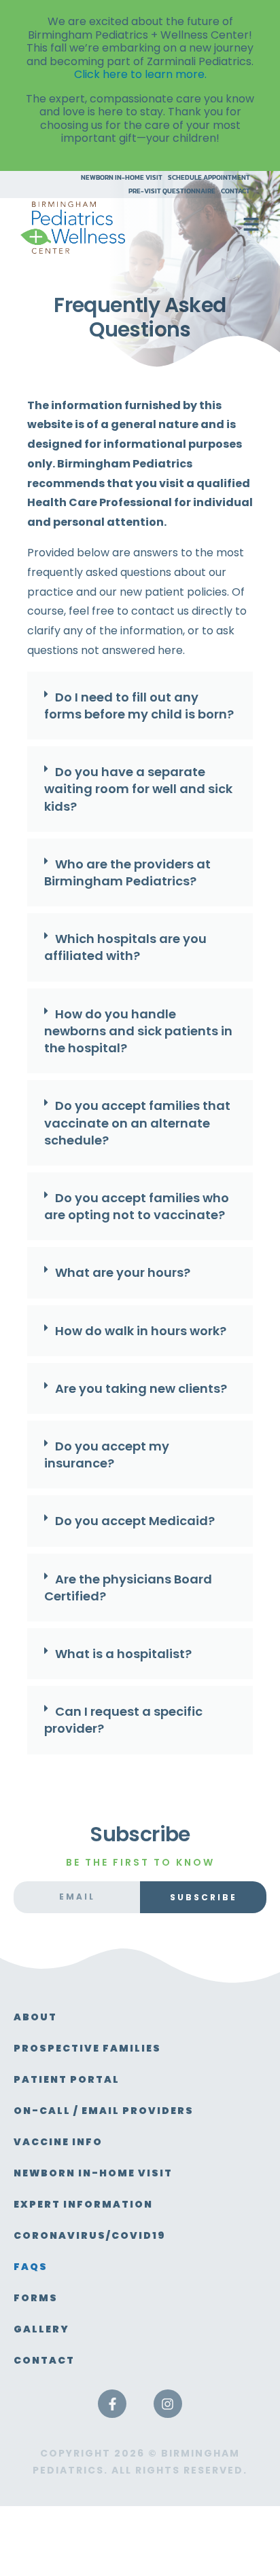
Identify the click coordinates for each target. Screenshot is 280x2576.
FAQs (31, 2267)
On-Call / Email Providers (104, 2111)
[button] (140, 709)
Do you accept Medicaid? (135, 1521)
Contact (235, 191)
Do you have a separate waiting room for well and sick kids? (138, 789)
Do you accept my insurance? (107, 1455)
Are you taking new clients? (141, 1388)
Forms (36, 2298)
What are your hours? (123, 1272)
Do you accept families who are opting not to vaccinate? (137, 1206)
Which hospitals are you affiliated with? (125, 947)
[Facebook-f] (112, 2404)
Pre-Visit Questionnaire (172, 191)
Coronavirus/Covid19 (90, 2235)
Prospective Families (87, 2048)
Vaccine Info (58, 2142)
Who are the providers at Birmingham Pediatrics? (127, 872)
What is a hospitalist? (123, 1654)
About (35, 2017)
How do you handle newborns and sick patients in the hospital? (138, 1031)
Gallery (41, 2329)
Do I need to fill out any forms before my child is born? (139, 706)
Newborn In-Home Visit (122, 178)
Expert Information (83, 2204)
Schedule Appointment (209, 178)
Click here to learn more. (140, 74)
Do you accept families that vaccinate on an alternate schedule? (137, 1122)
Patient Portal (67, 2079)
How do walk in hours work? (141, 1331)
